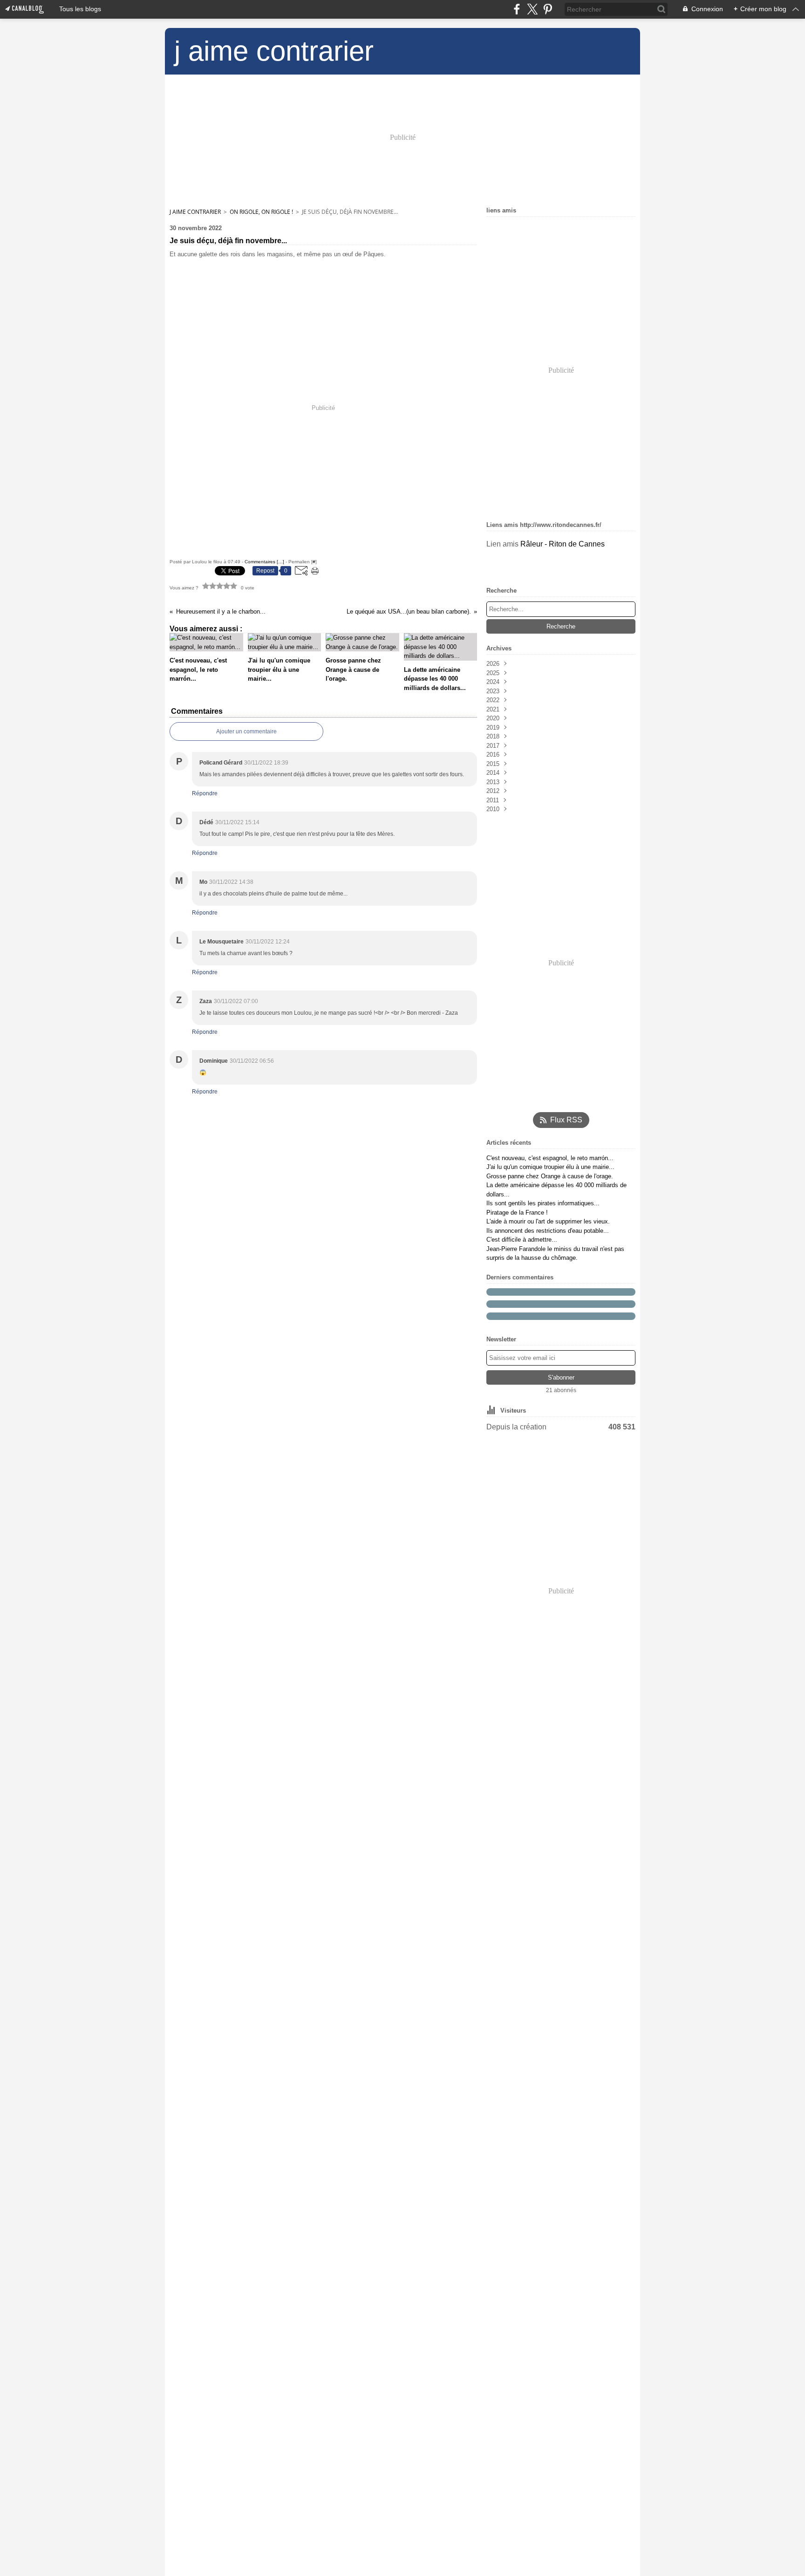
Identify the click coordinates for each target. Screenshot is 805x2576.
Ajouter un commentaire (246, 731)
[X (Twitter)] (532, 9)
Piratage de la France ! (517, 1213)
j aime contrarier (195, 212)
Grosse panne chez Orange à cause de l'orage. (550, 1176)
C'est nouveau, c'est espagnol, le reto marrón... (550, 1158)
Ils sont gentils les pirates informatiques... (543, 1203)
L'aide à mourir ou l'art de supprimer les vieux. (548, 1221)
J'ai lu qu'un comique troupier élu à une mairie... (550, 1167)
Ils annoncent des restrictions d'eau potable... (548, 1231)
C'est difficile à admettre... (522, 1240)
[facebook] (517, 9)
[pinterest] (548, 9)
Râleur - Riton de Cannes (563, 544)
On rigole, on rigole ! (261, 212)
